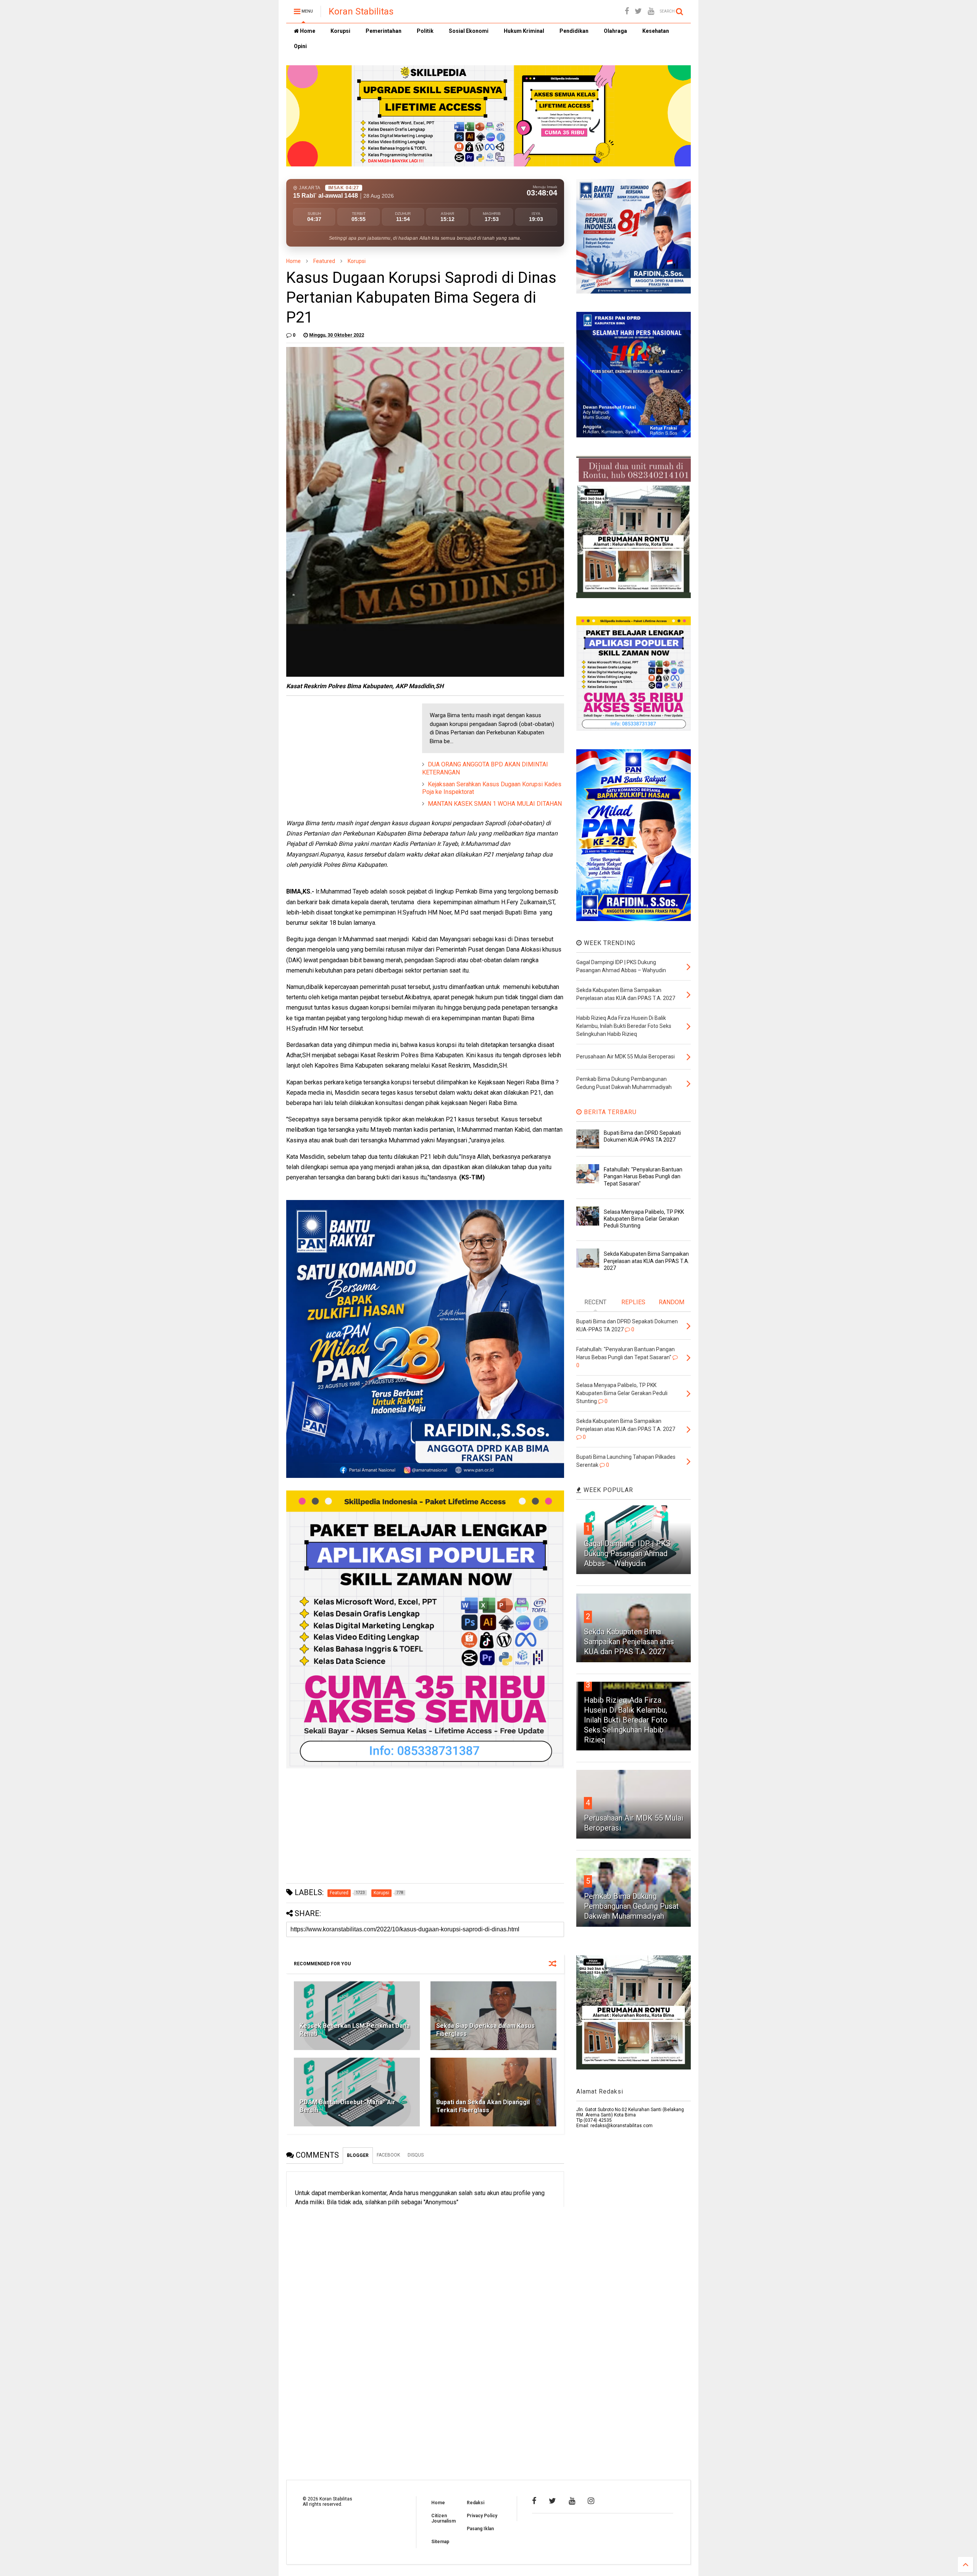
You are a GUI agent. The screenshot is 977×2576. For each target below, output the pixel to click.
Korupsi (340, 31)
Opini (300, 46)
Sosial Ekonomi (469, 31)
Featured (324, 261)
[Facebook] (627, 11)
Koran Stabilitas (361, 11)
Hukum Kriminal (524, 31)
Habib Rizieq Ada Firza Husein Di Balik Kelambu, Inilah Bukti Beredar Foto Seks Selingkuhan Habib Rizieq (626, 1720)
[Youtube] (651, 11)
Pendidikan (574, 31)
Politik (425, 31)
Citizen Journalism (443, 2518)
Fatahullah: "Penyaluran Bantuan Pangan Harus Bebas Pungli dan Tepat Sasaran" (643, 1176)
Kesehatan (656, 31)
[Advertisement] (343, 751)
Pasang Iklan (480, 2529)
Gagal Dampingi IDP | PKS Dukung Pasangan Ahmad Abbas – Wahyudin (627, 1553)
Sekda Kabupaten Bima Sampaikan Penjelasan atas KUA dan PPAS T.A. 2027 (646, 1261)
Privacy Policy (482, 2516)
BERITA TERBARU (609, 1112)
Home (307, 31)
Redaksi (476, 2503)
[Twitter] (638, 11)
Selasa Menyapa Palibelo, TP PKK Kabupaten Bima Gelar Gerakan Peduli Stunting (644, 1219)
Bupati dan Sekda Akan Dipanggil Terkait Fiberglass (483, 2106)
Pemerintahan (384, 31)
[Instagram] (591, 2501)
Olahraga (615, 31)
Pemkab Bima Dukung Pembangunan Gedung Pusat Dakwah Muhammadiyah (631, 1906)
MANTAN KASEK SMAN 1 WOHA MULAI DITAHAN (495, 804)
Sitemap (440, 2542)
